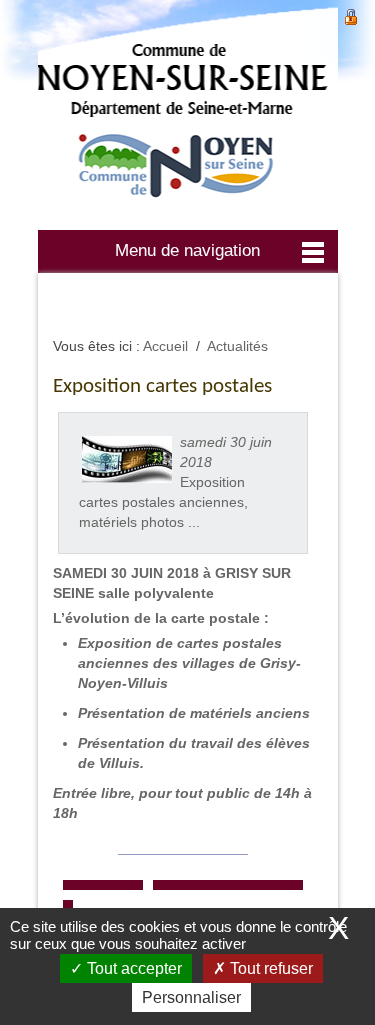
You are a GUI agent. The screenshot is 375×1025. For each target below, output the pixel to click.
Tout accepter (132, 968)
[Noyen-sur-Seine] (188, 112)
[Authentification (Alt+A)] (351, 14)
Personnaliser (191, 997)
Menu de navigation (187, 250)
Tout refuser (269, 968)
